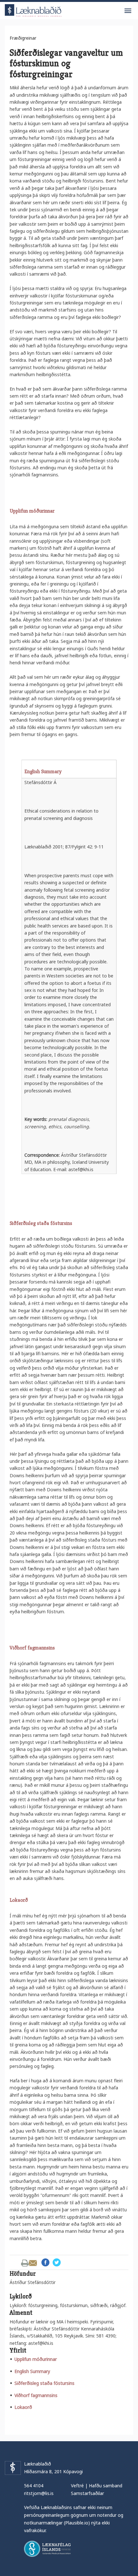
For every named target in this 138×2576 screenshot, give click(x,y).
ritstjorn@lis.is (39, 2493)
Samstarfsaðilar (87, 2493)
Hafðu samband (106, 2486)
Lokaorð (23, 2407)
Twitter (57, 2262)
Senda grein (33, 2263)
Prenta (25, 2263)
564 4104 (34, 2486)
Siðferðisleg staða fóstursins (44, 2383)
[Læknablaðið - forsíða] (33, 9)
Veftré (77, 2486)
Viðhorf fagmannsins (36, 2395)
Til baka (17, 2263)
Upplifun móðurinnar (36, 2359)
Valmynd (128, 11)
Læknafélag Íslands (47, 2549)
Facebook (45, 2262)
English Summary (32, 2371)
